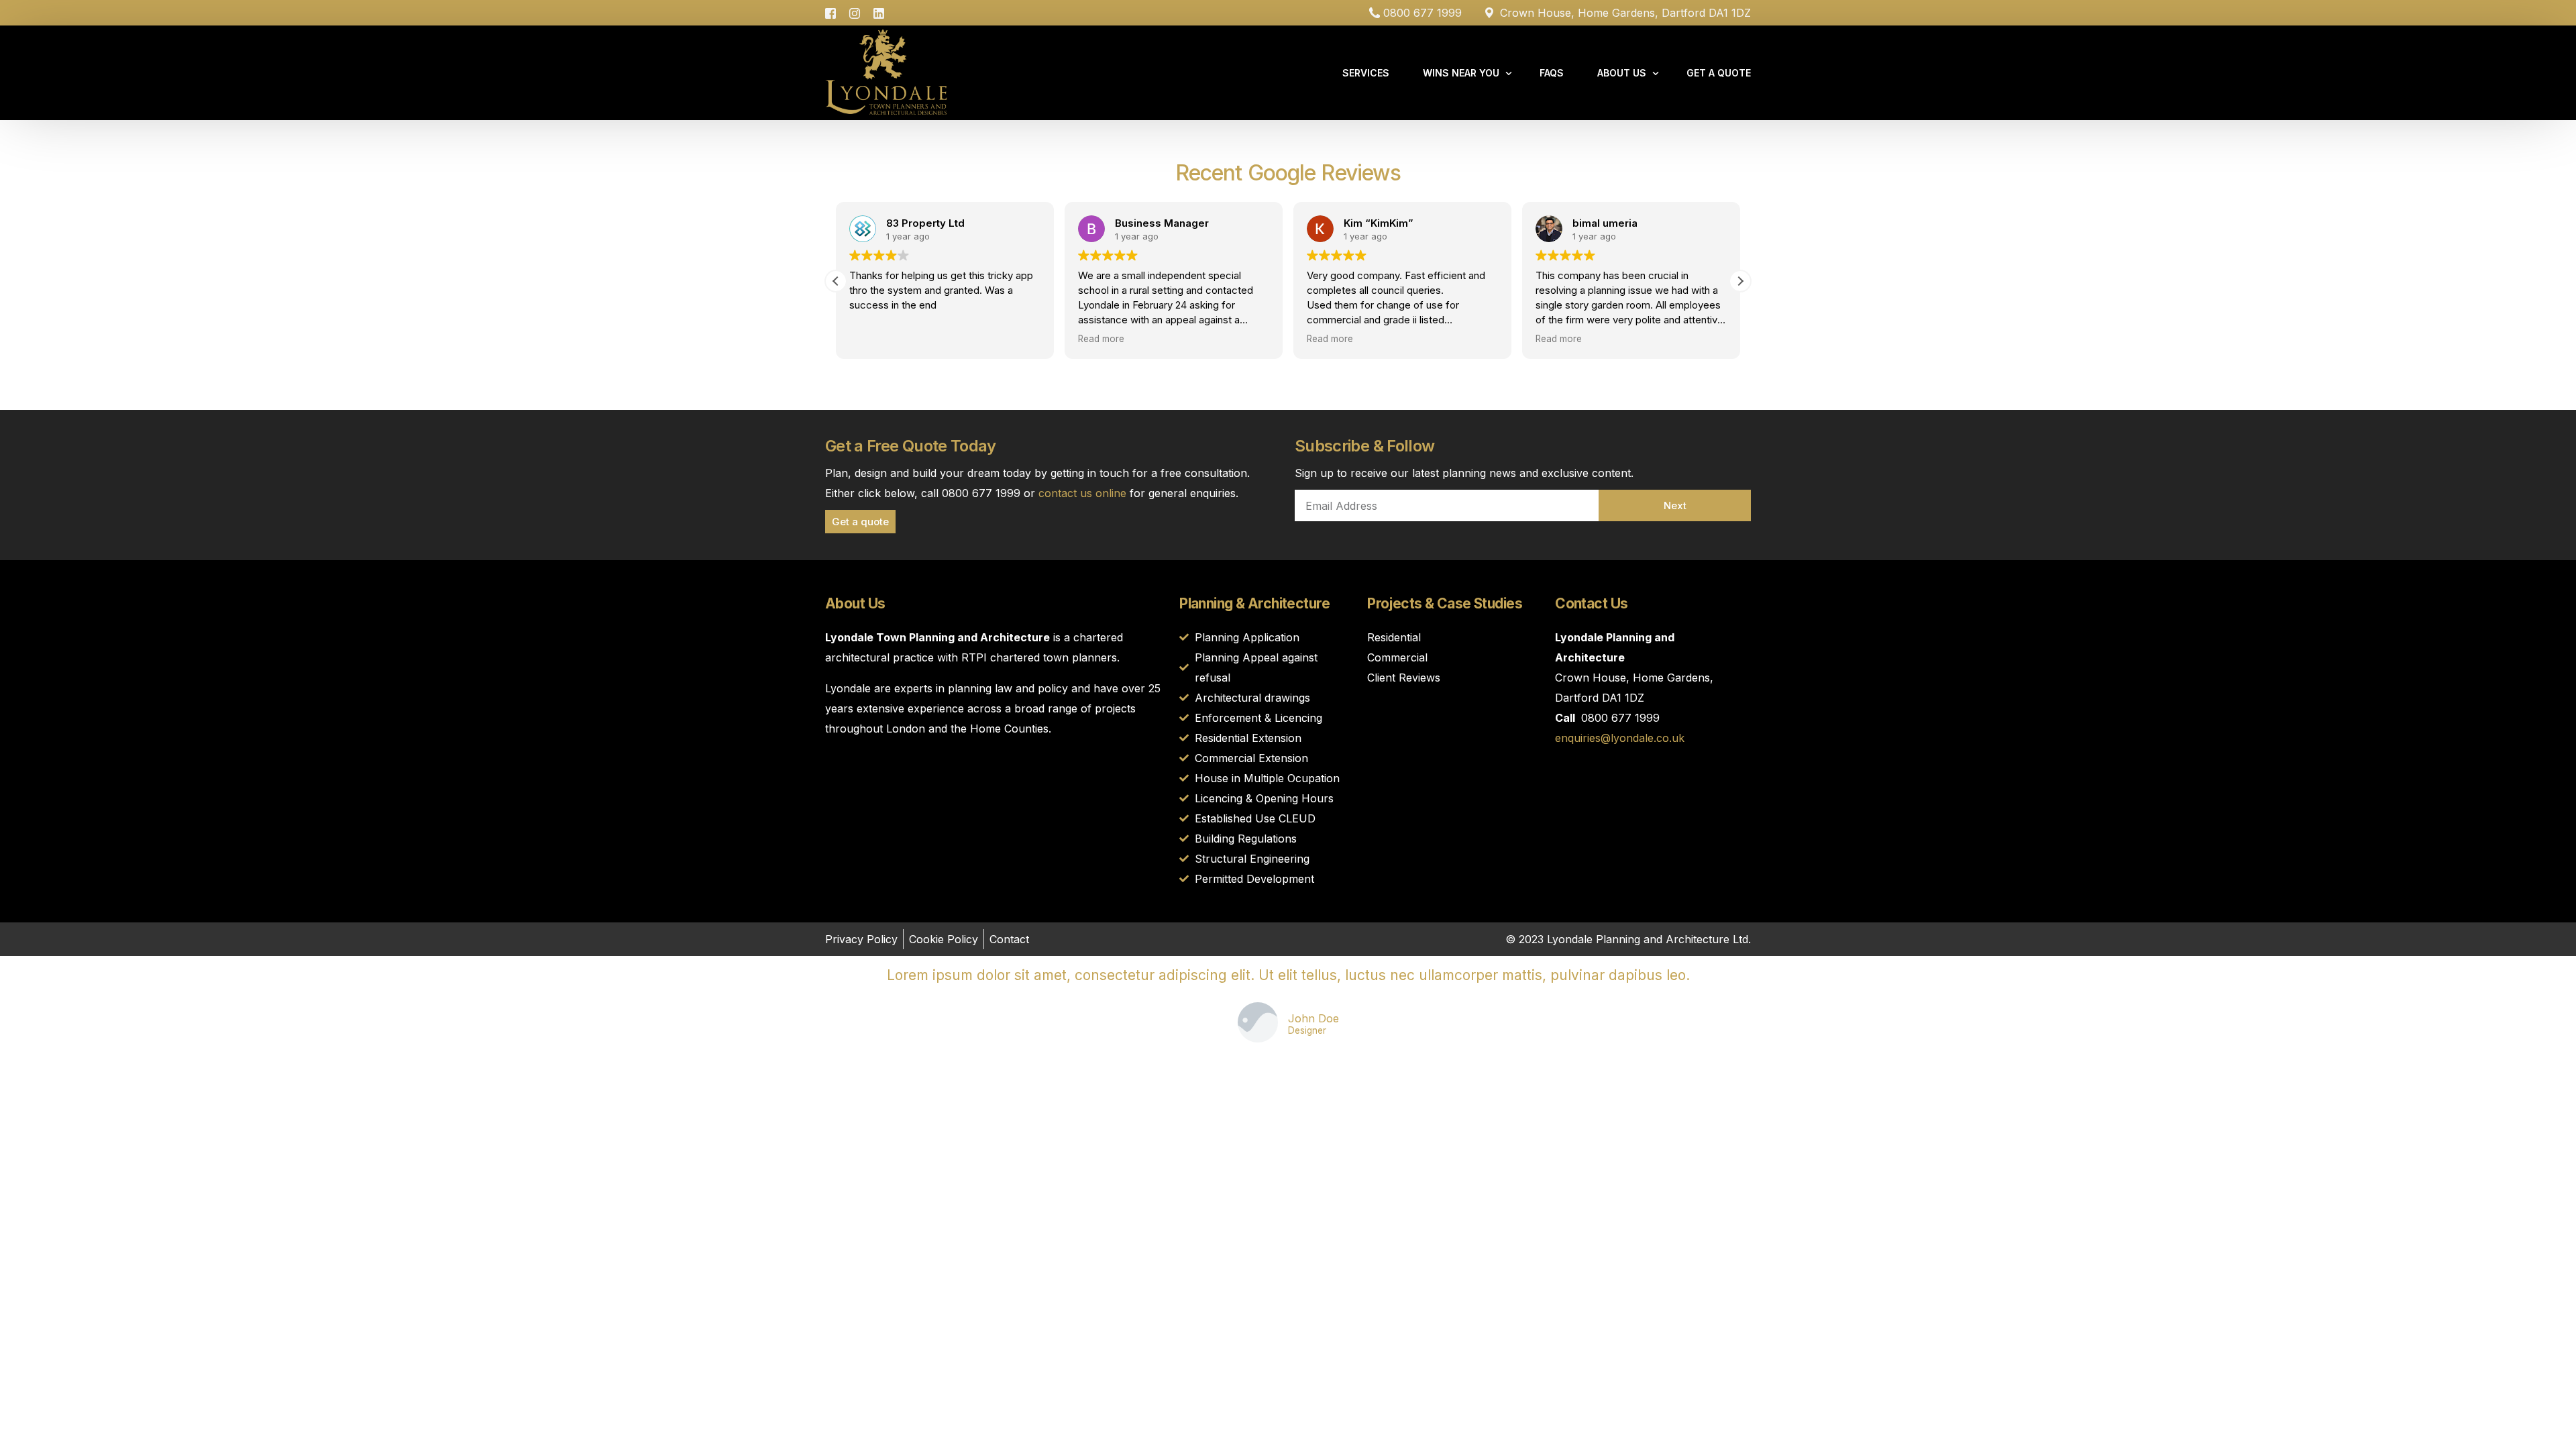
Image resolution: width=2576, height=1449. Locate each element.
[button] (1740, 281)
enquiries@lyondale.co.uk (1620, 738)
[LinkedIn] (879, 12)
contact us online (1082, 493)
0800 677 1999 (1423, 13)
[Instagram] (855, 12)
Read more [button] (1101, 339)
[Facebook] (834, 12)
